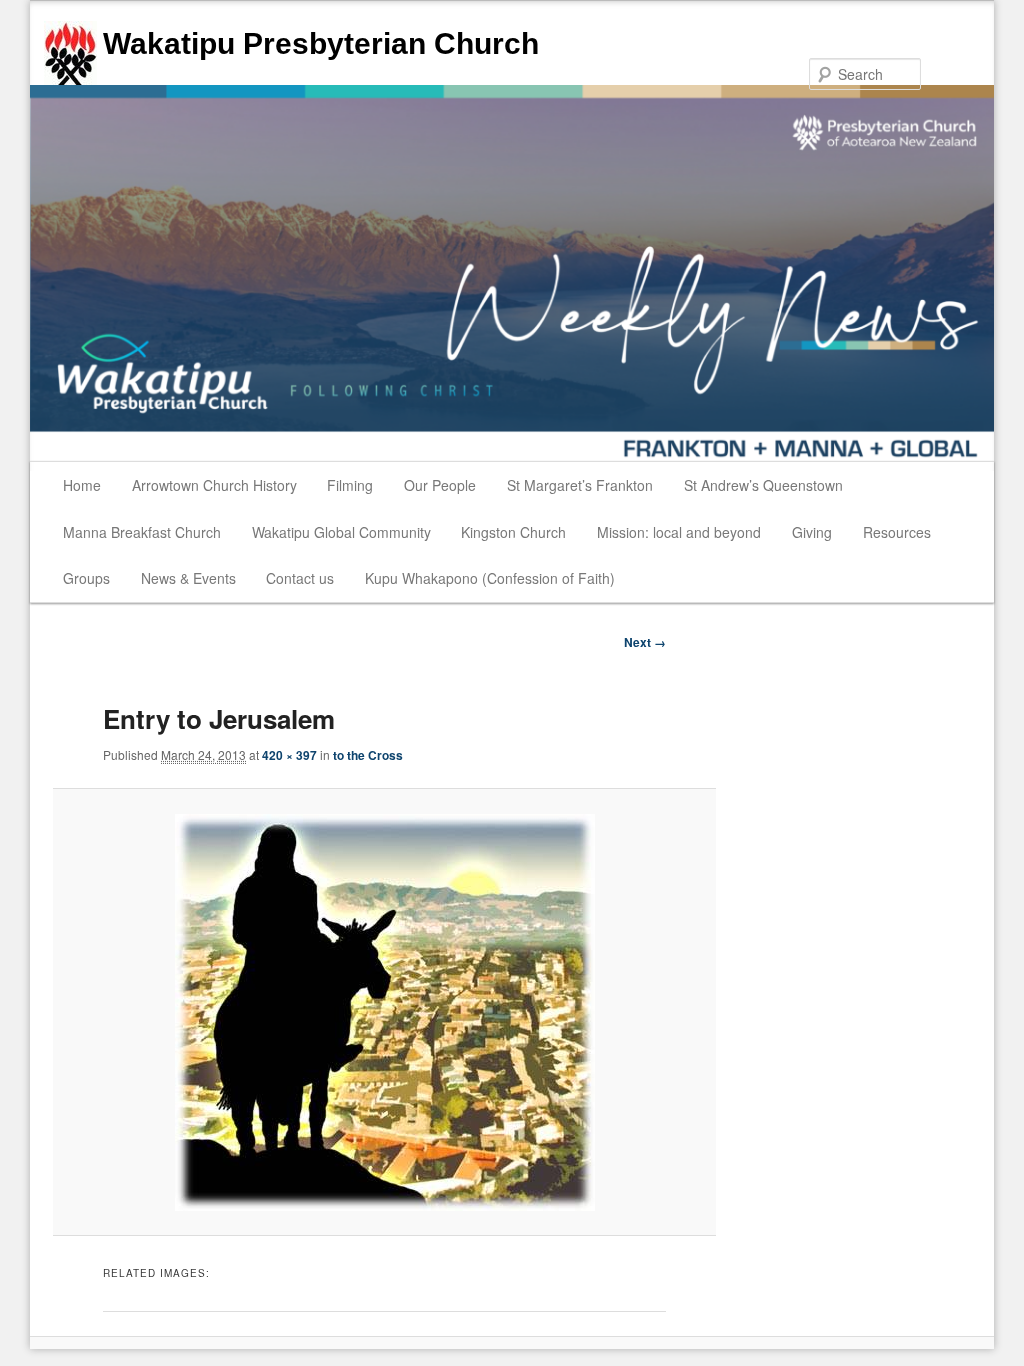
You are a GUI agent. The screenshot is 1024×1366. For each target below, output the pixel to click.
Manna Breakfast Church (142, 532)
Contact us (300, 578)
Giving (812, 532)
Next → (645, 642)
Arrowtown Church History (214, 485)
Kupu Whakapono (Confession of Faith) (490, 578)
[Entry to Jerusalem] (385, 1012)
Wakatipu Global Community (341, 532)
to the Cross (368, 755)
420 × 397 (289, 755)
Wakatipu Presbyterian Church (321, 43)
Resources (897, 532)
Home (82, 485)
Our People (440, 485)
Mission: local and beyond (679, 532)
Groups (86, 578)
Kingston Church (513, 532)
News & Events (188, 578)
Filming (350, 485)
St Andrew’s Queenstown (763, 485)
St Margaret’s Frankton (580, 485)
